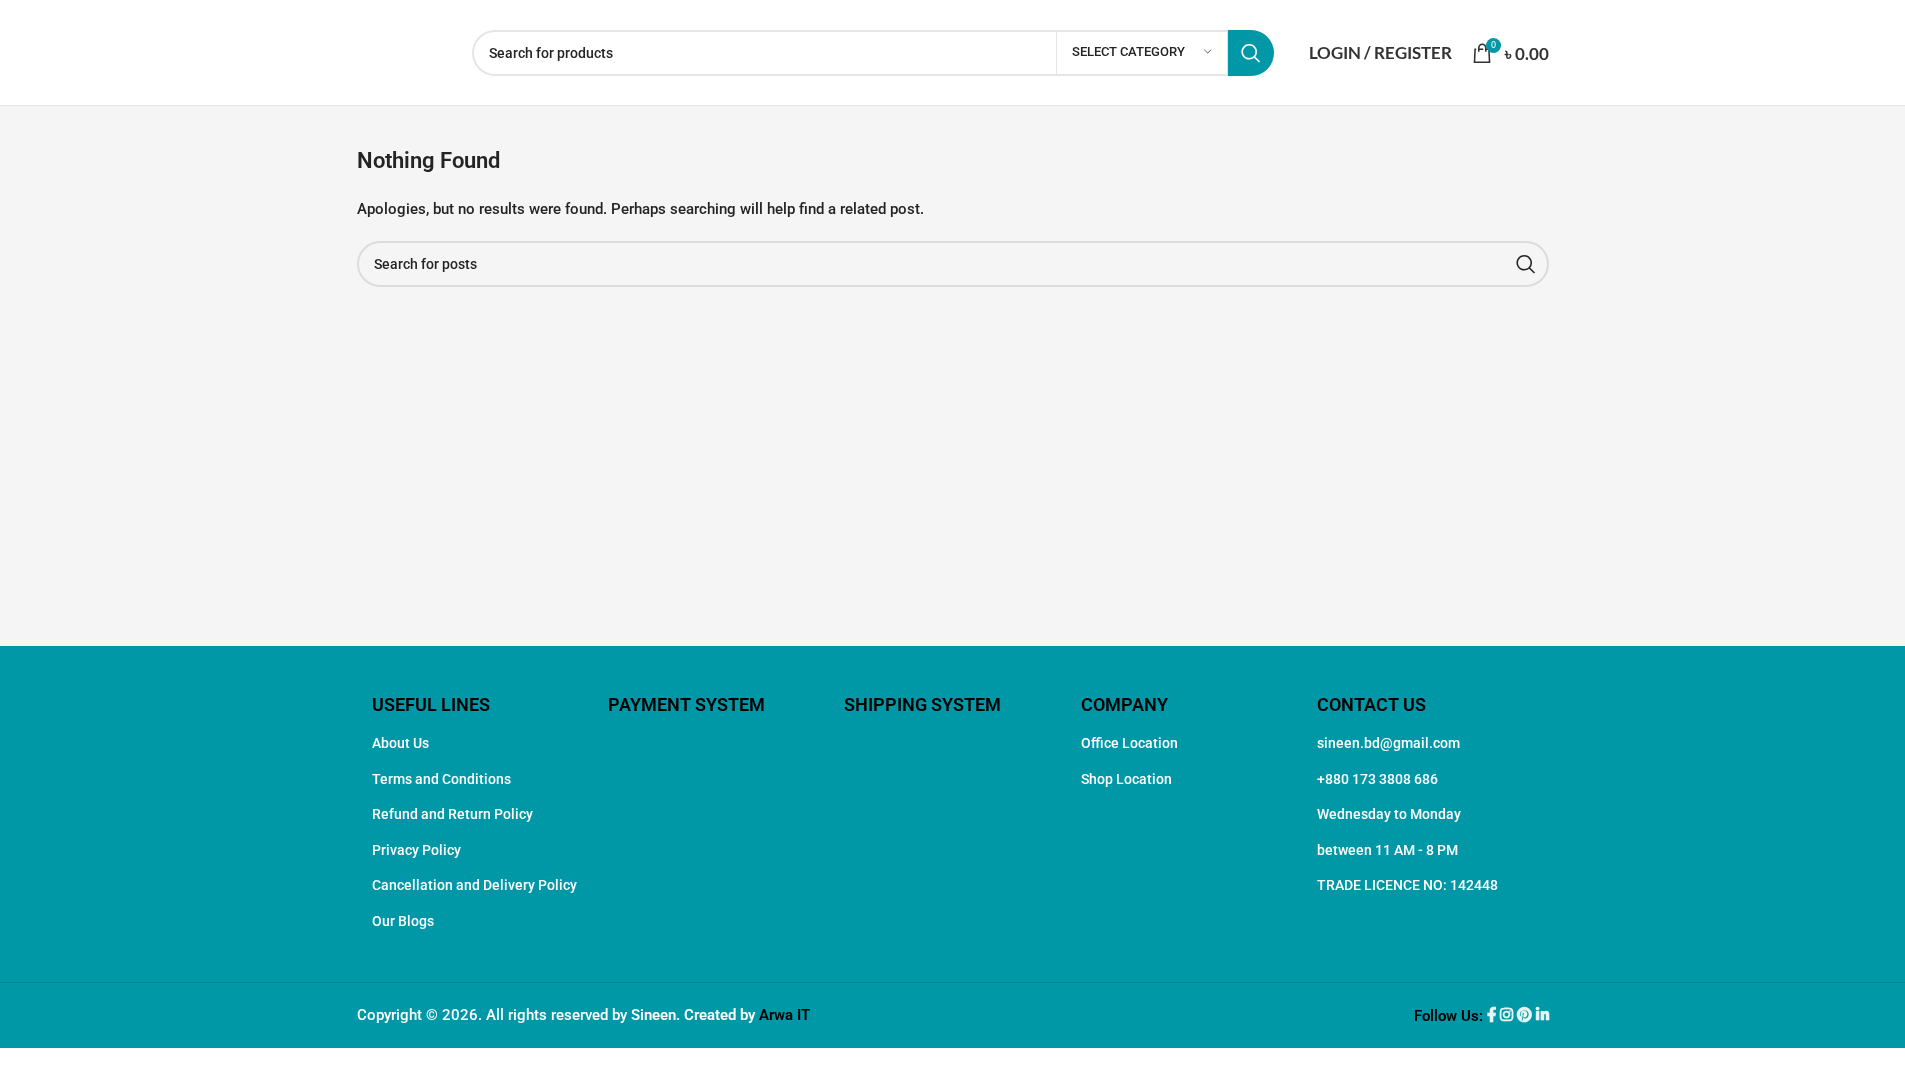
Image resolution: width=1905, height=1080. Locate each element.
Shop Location (1126, 779)
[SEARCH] (1251, 53)
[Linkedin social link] (1542, 1016)
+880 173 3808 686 (1377, 779)
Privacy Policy (416, 850)
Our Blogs (403, 921)
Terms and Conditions (441, 779)
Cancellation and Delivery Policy (474, 885)
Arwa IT (784, 1015)
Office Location (1129, 743)
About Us (400, 743)
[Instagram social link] (1508, 1016)
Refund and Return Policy (452, 814)
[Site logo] (404, 51)
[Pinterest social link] (1526, 1016)
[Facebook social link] (1493, 1016)
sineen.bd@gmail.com (1388, 743)
